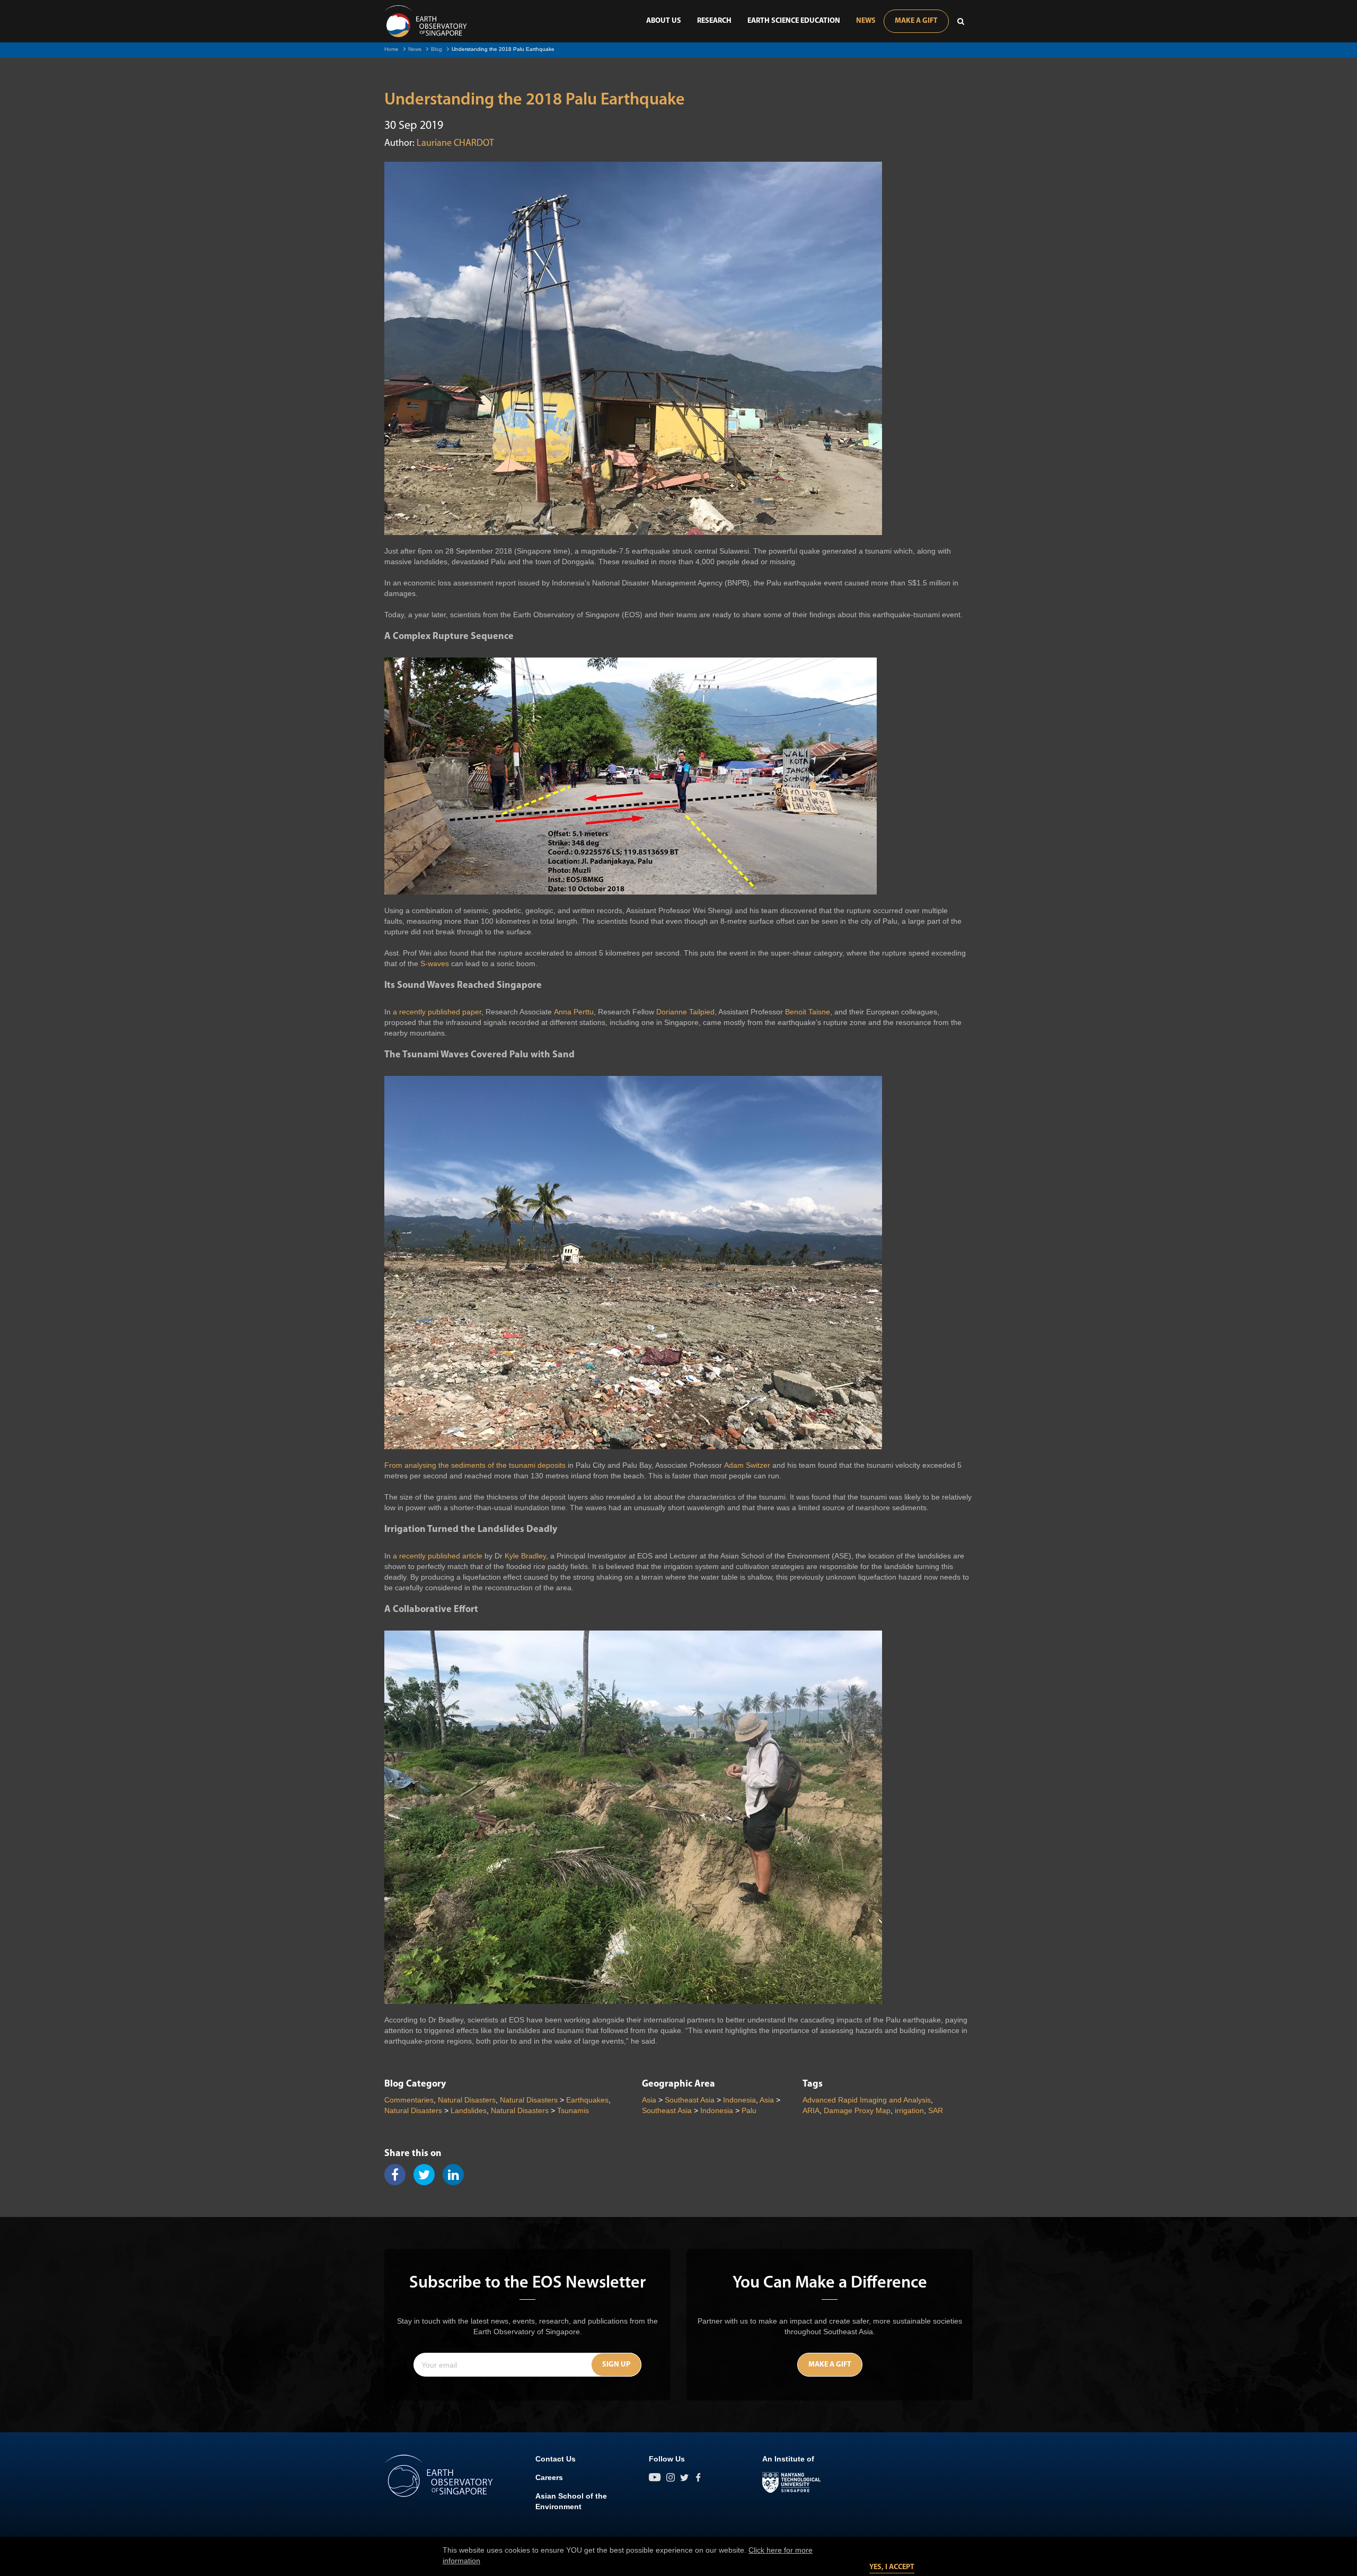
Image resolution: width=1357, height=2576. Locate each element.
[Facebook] (399, 2175)
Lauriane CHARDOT (455, 144)
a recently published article (438, 1556)
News (866, 21)
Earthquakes (587, 2100)
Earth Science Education (794, 21)
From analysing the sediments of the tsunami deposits (475, 1465)
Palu (749, 2110)
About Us (664, 21)
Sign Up (616, 2365)
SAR (936, 2110)
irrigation (909, 2110)
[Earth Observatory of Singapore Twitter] (684, 2477)
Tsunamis (573, 2110)
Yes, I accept (892, 2567)
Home (391, 49)
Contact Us (556, 2459)
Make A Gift (916, 21)
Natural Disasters (467, 2100)
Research (714, 21)
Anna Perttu (574, 1012)
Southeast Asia (690, 2100)
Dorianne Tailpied (685, 1012)
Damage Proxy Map (857, 2110)
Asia (649, 2100)
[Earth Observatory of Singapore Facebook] (698, 2477)
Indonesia (739, 2100)
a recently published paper (437, 1012)
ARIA (811, 2110)
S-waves (435, 963)
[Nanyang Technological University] (791, 2483)
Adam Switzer (747, 1465)
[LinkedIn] (457, 2175)
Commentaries (409, 2100)
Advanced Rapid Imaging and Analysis (867, 2100)
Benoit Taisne (808, 1012)
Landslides (469, 2110)
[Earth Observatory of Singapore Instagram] (671, 2477)
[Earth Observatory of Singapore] (426, 21)
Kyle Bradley (525, 1556)
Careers (549, 2477)
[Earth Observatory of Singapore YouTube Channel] (655, 2477)
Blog (437, 49)
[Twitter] (428, 2175)
